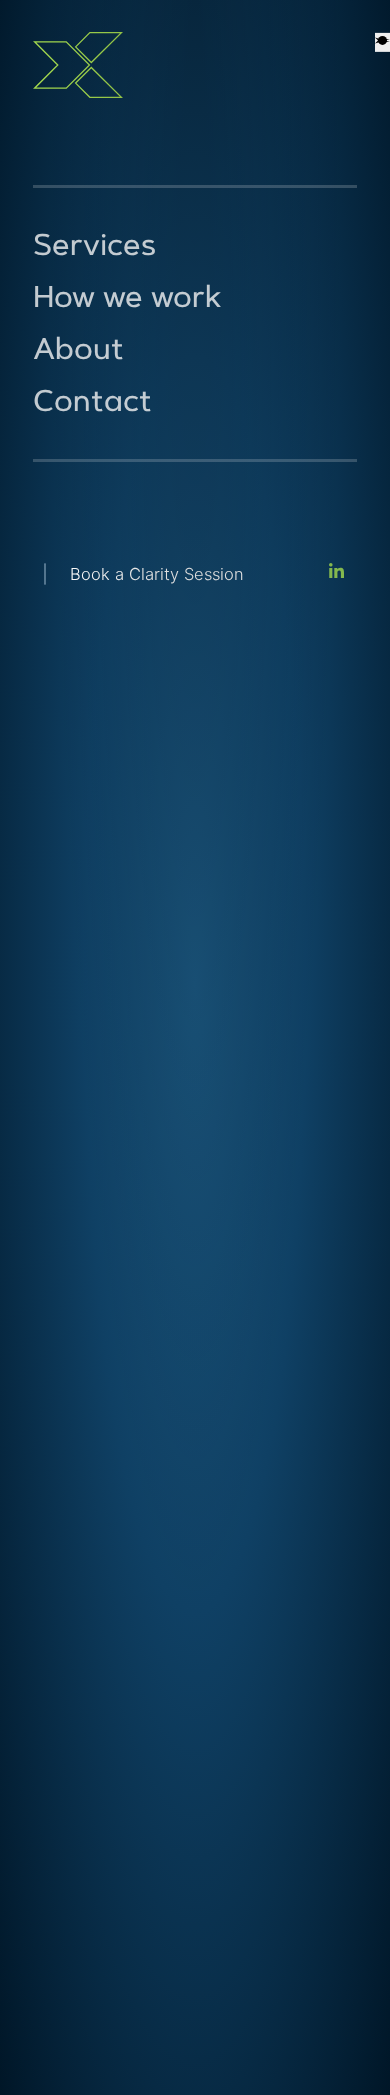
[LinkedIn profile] (336, 575)
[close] (382, 42)
